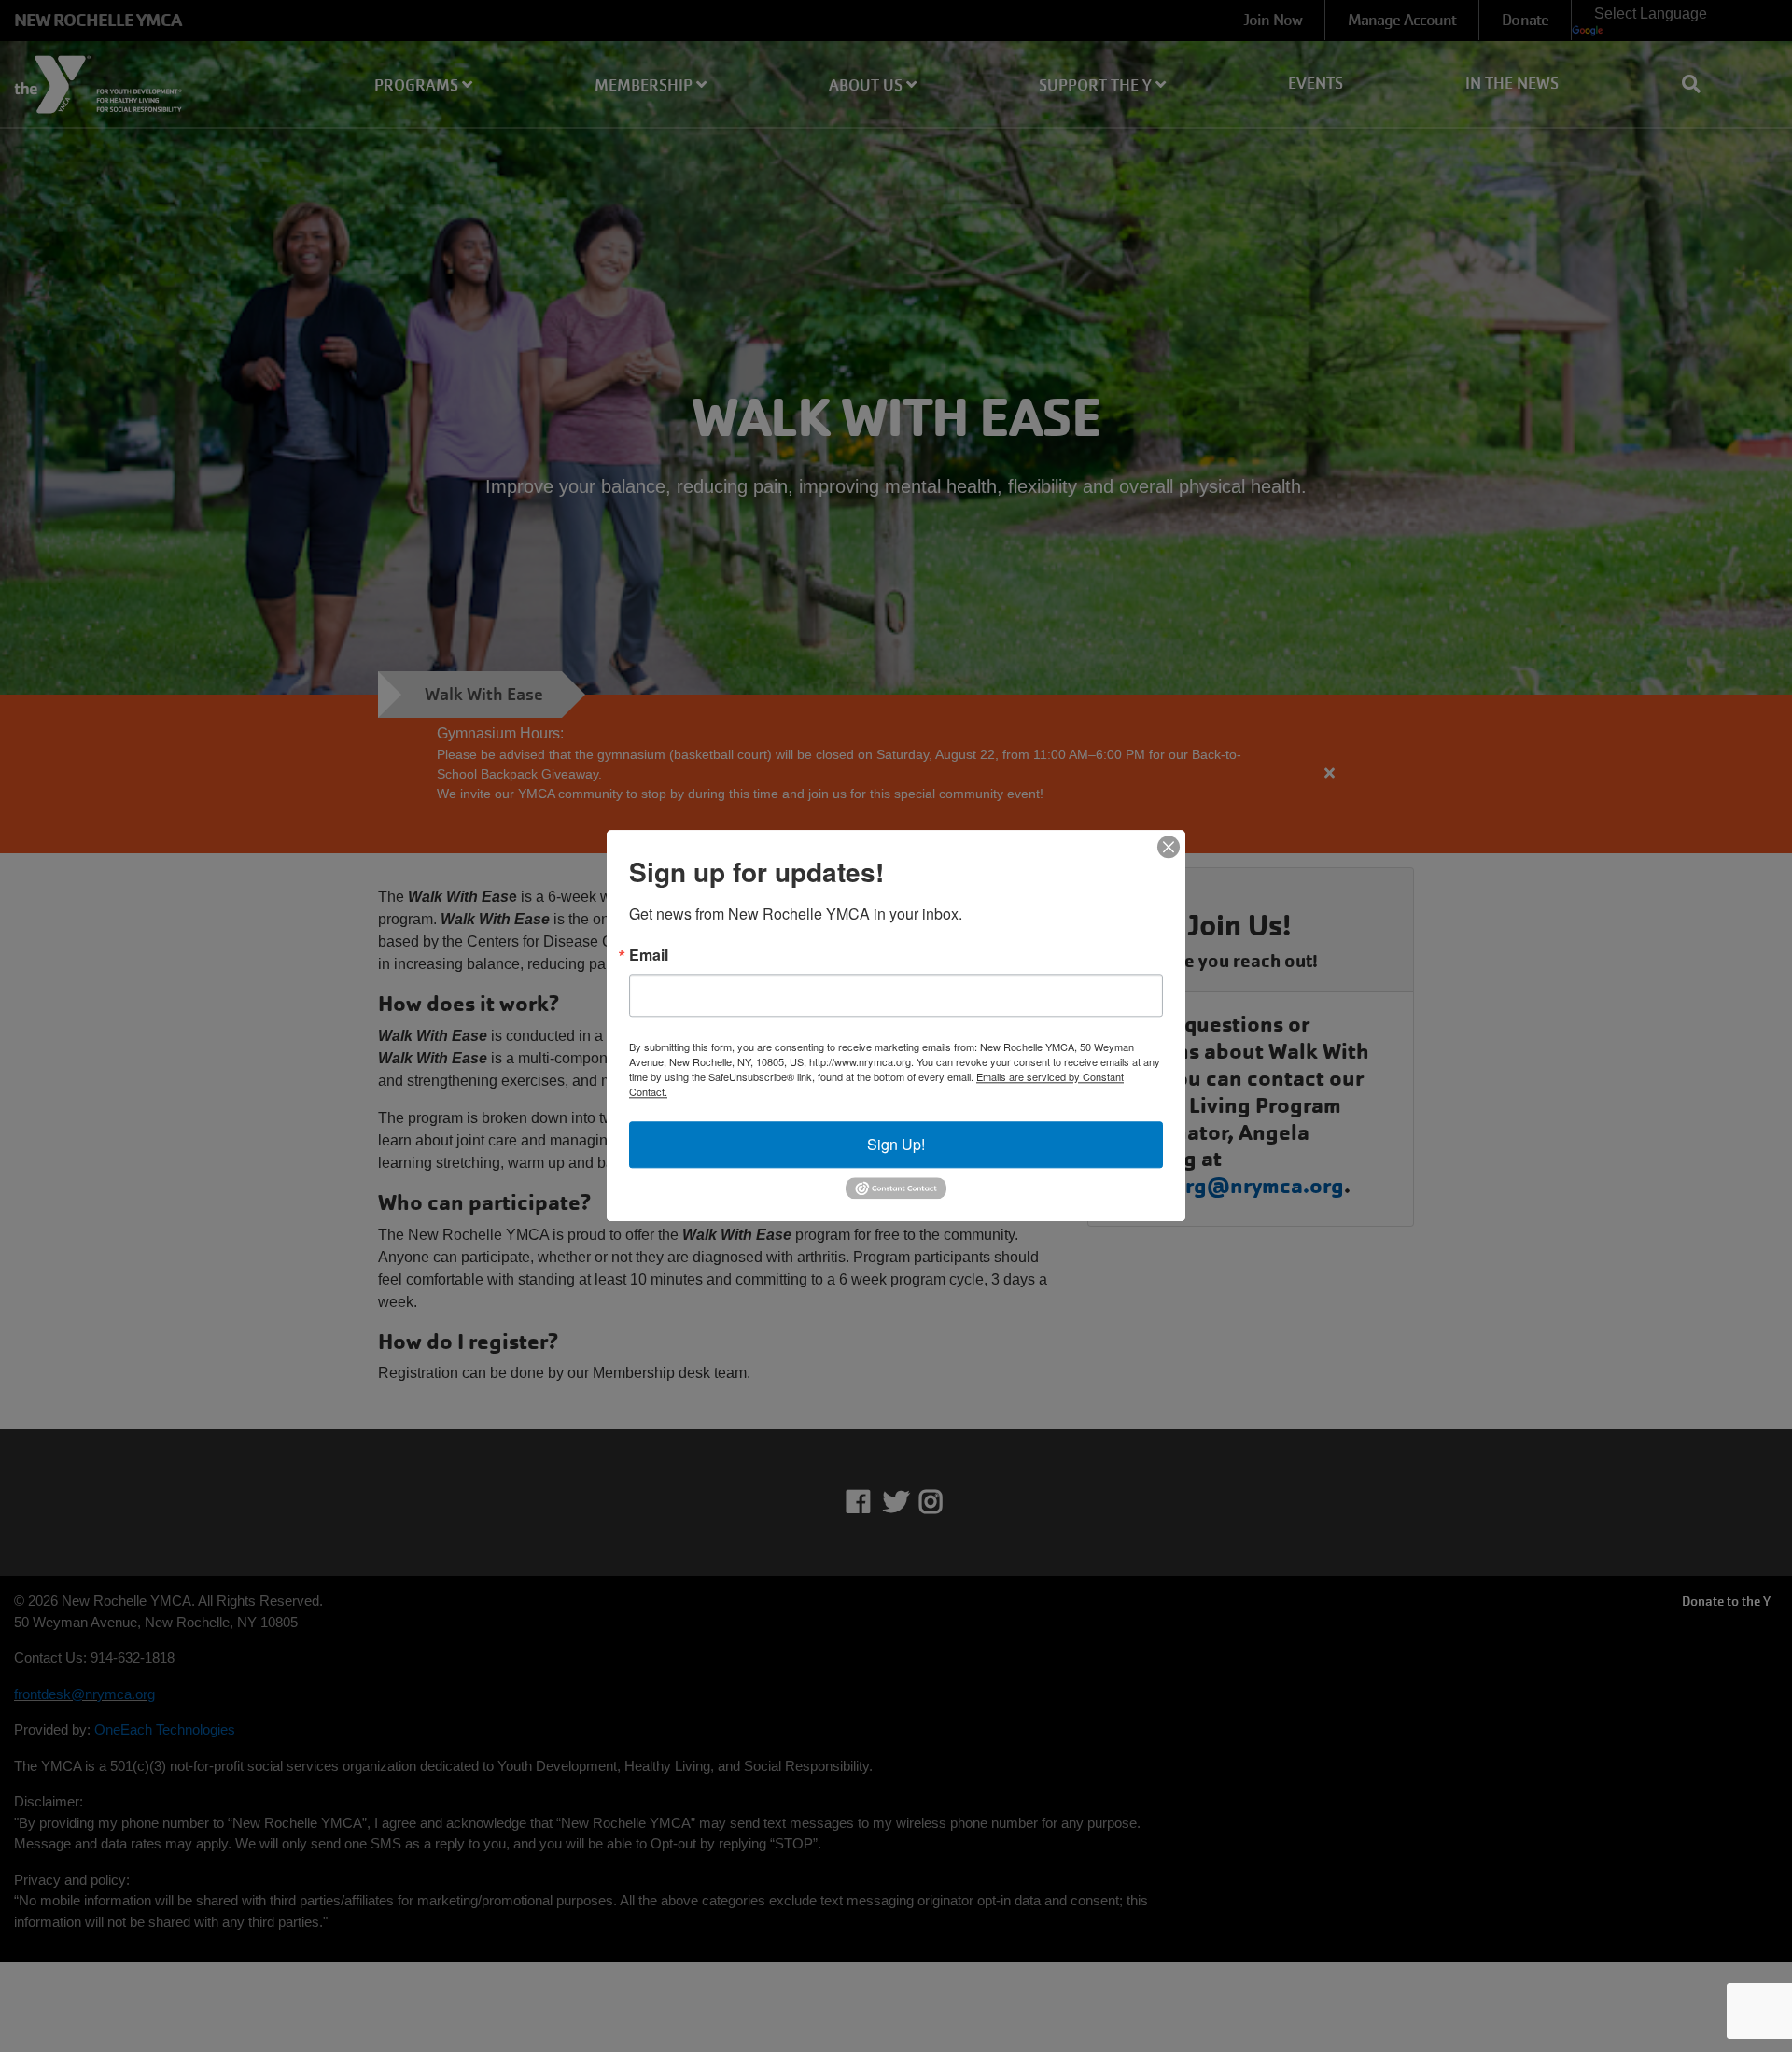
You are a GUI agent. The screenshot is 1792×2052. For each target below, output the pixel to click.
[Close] (1169, 847)
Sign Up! (896, 1144)
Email (649, 955)
